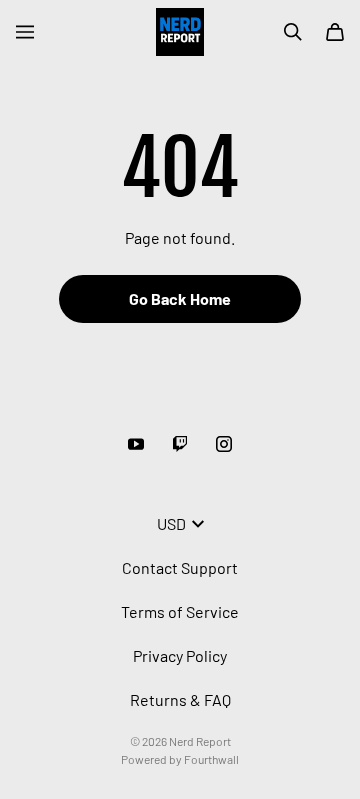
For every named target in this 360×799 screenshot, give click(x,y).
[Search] (293, 32)
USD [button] (171, 523)
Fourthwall (211, 759)
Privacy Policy (180, 655)
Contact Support (180, 567)
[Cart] (335, 32)
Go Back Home (180, 298)
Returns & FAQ (180, 699)
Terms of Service (180, 611)
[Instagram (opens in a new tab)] (224, 444)
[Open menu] (25, 32)
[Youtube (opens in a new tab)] (136, 444)
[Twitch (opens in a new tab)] (180, 444)
